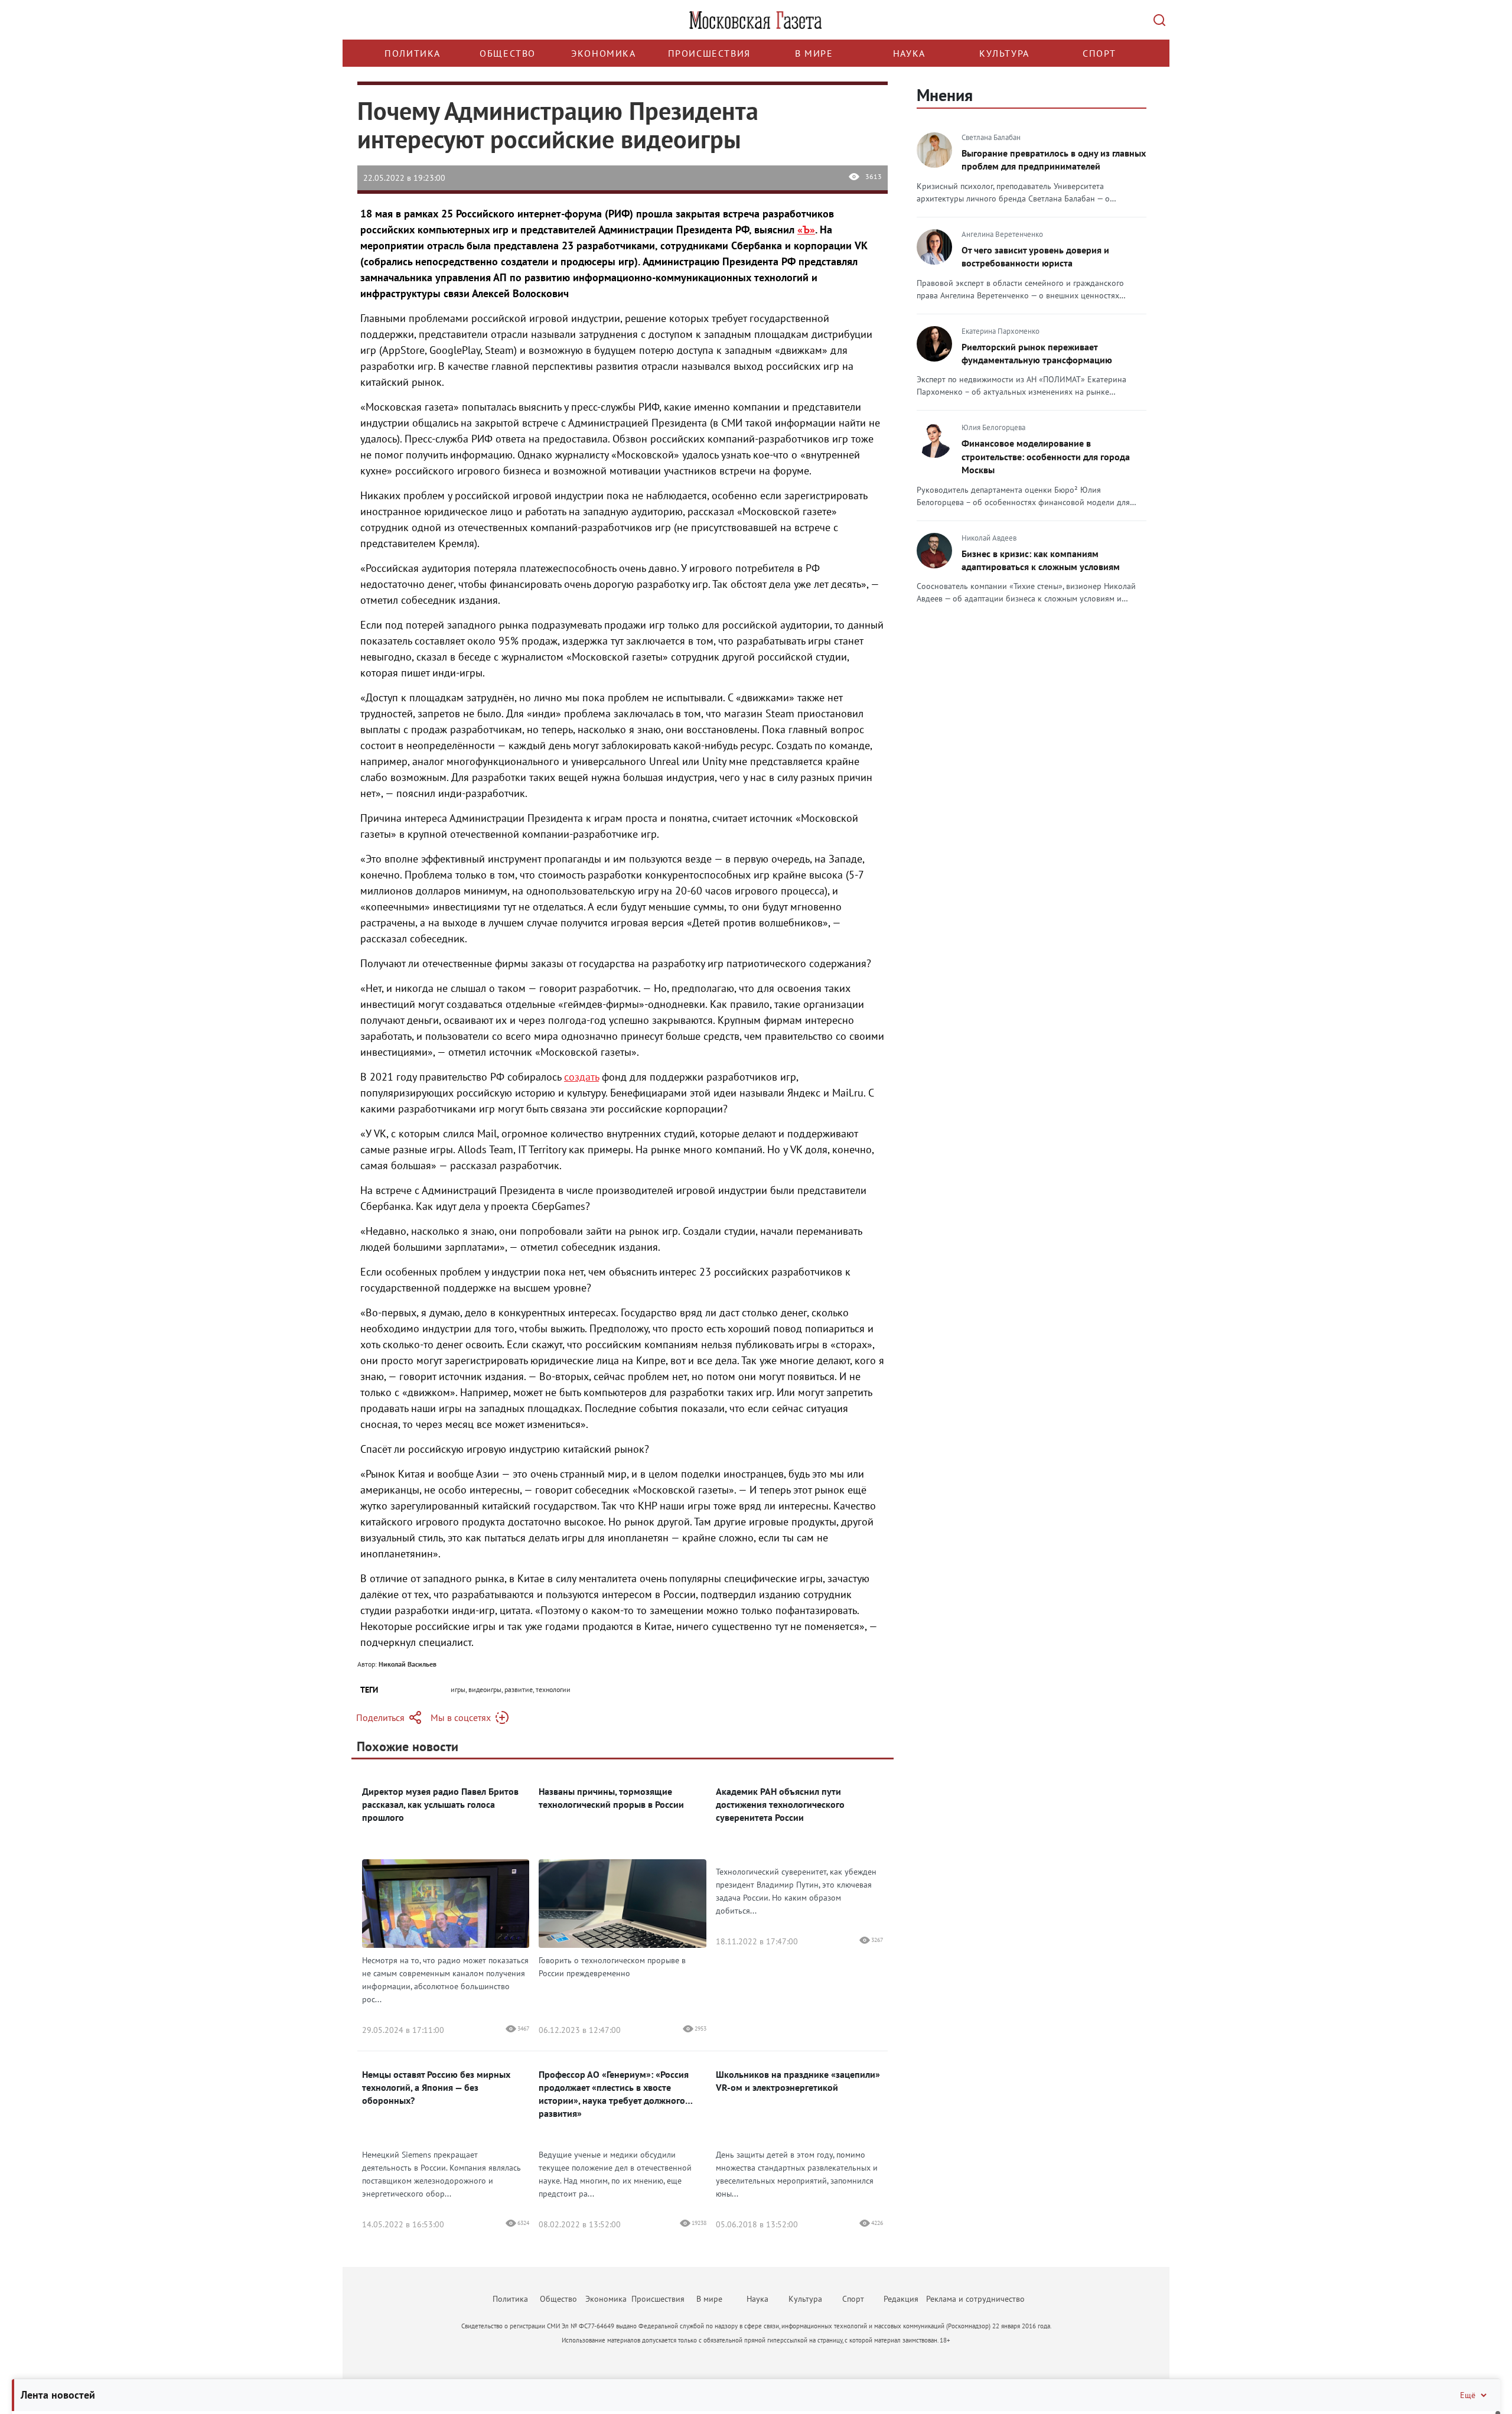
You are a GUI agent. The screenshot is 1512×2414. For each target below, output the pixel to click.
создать (581, 1077)
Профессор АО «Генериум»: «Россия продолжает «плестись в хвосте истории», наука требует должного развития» (614, 2094)
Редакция (901, 2299)
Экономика (603, 53)
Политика (413, 53)
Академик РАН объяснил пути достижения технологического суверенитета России (780, 1804)
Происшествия (709, 53)
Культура (1004, 53)
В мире (814, 53)
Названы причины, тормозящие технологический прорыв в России (611, 1798)
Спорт (1099, 53)
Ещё (1468, 2395)
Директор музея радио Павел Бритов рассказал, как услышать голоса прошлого (440, 1804)
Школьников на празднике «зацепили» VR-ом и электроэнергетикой (798, 2081)
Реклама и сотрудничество (975, 2299)
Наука (909, 53)
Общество (508, 53)
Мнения (945, 95)
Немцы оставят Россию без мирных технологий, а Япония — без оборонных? (436, 2087)
